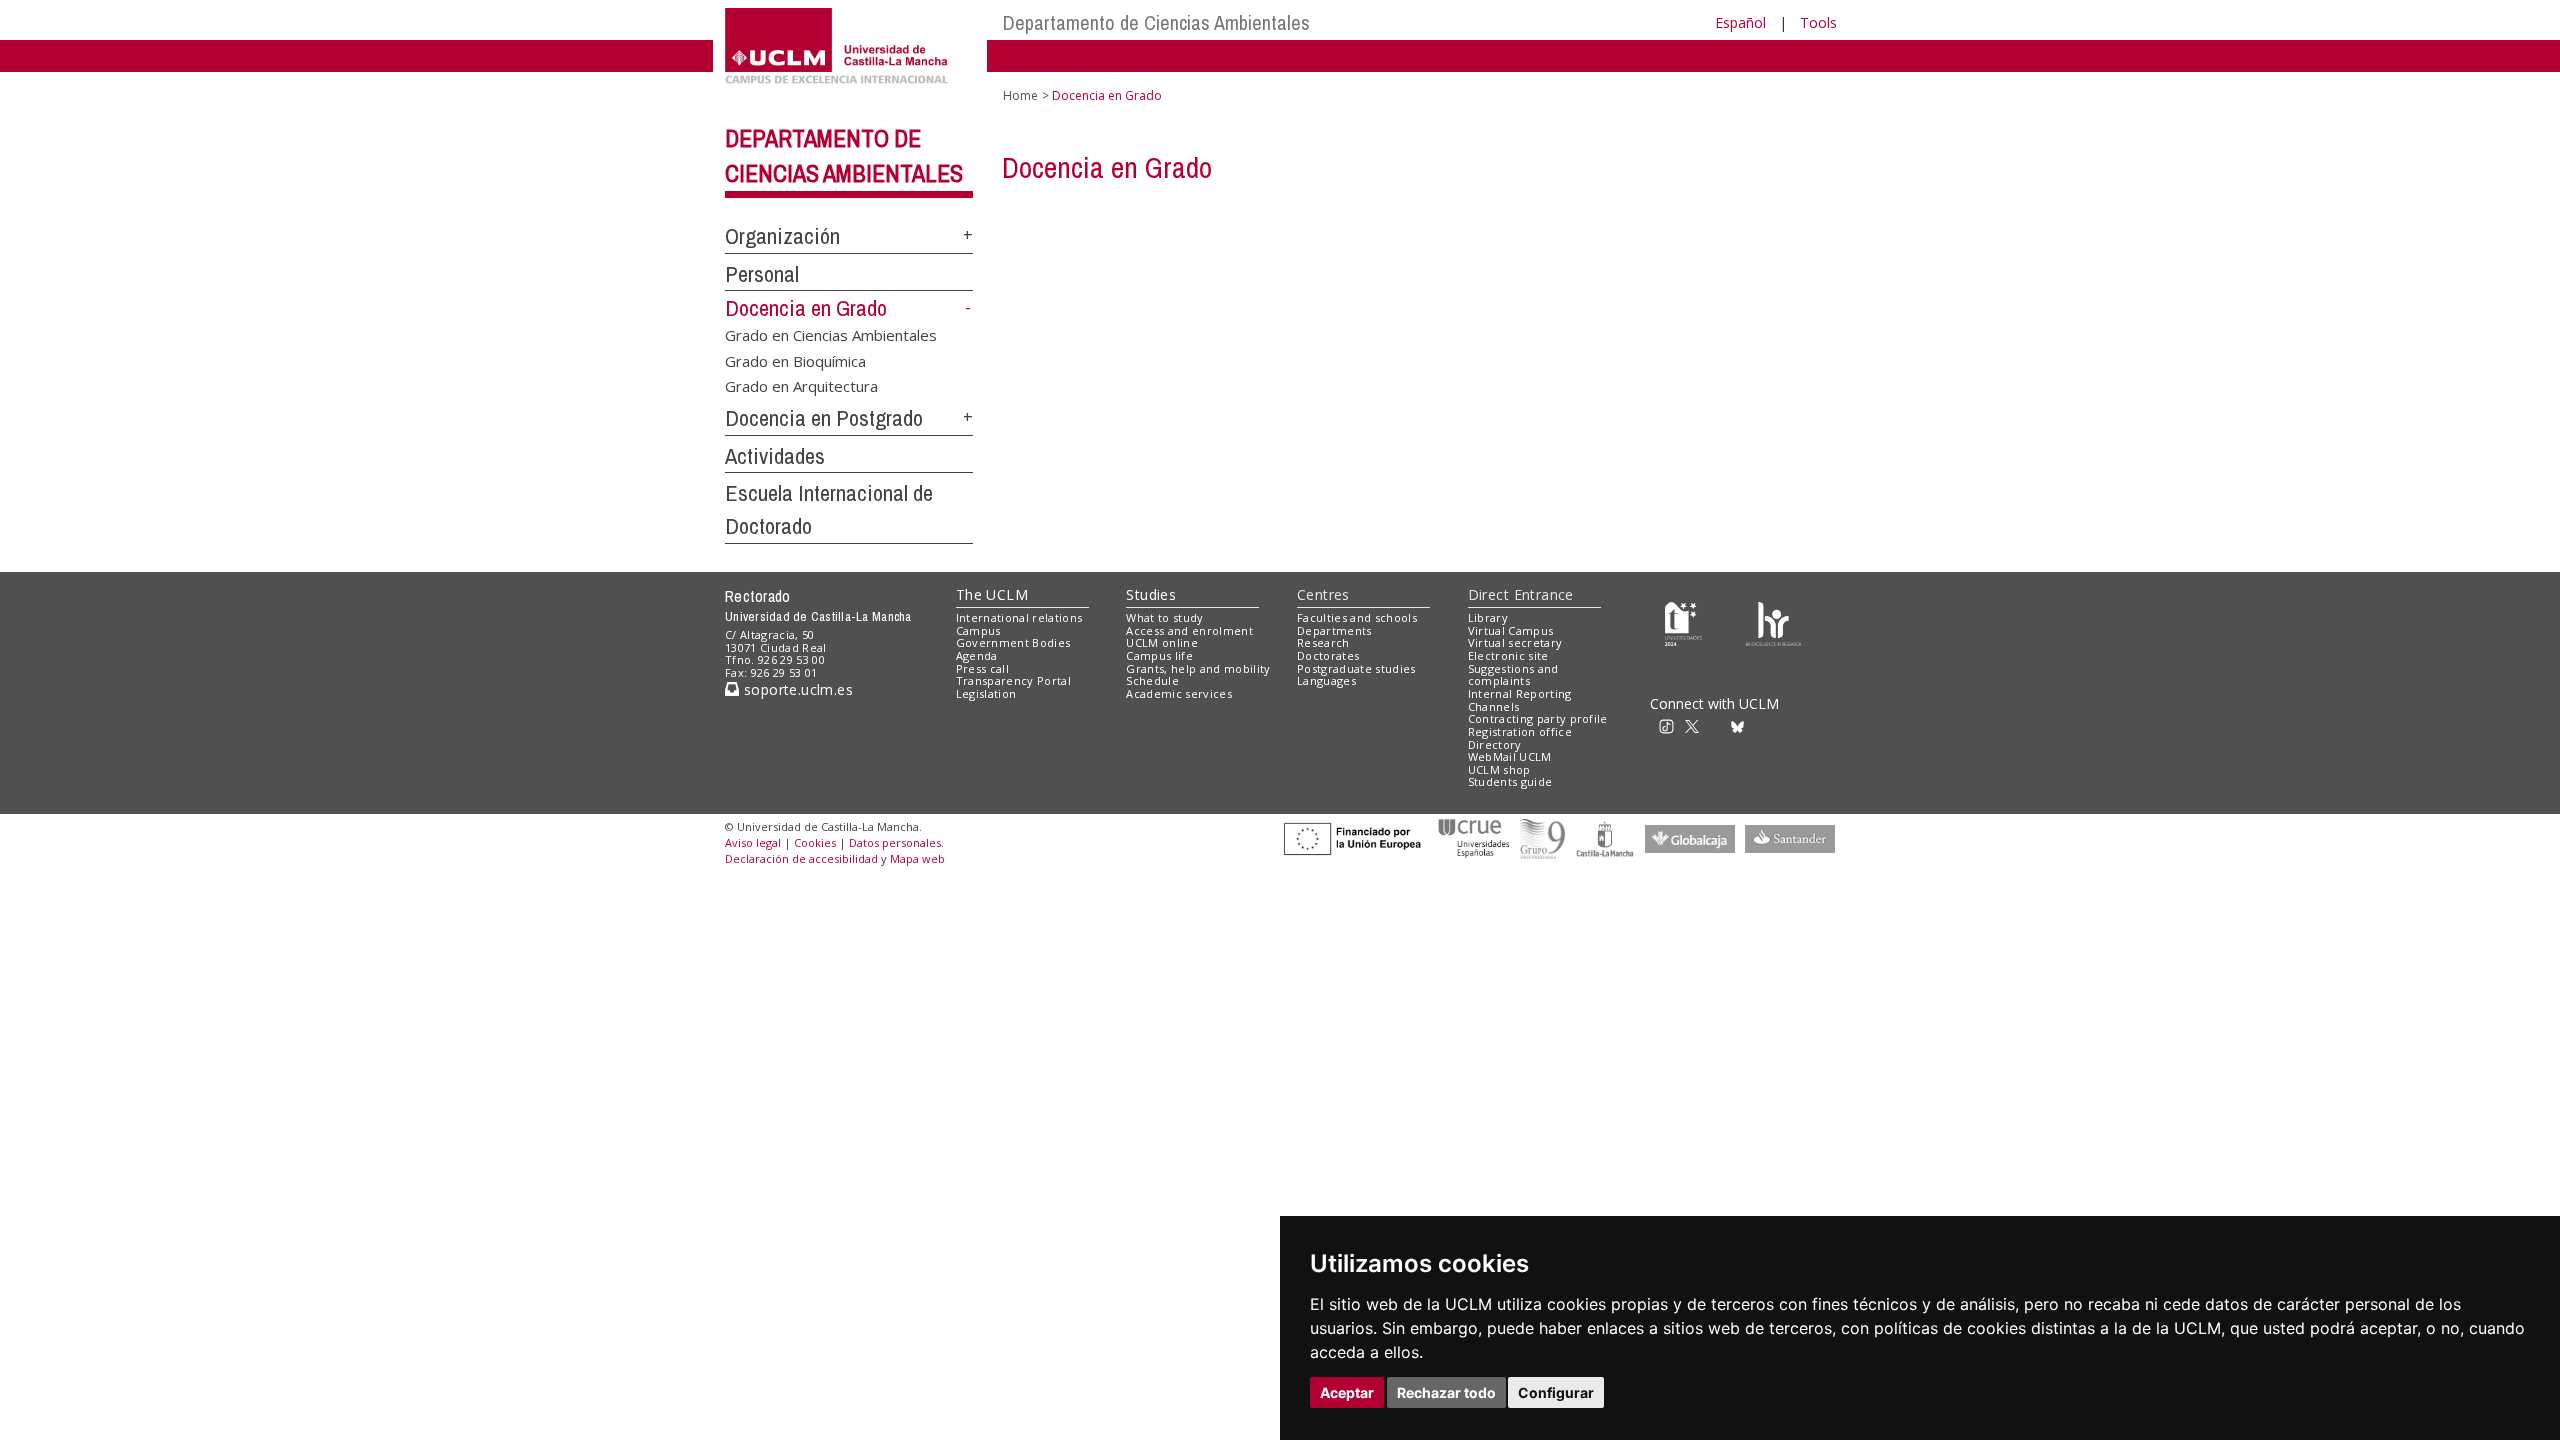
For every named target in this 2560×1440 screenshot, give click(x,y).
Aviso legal (753, 842)
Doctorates (1328, 655)
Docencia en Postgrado (824, 418)
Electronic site (1508, 655)
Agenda (977, 655)
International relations (1019, 617)
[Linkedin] (1758, 725)
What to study (1164, 617)
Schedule (1152, 680)
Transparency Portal (1013, 680)
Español (1740, 22)
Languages (1326, 680)
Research (1323, 642)
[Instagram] (1644, 725)
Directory (1495, 744)
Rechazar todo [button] (1446, 1392)
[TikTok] (1672, 725)
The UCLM (992, 594)
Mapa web (917, 858)
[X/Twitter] (1698, 725)
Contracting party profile (1538, 718)
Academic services (1179, 693)
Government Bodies (1013, 642)
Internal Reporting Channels (1520, 700)
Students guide (1510, 781)
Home (1020, 95)
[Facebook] (1719, 725)
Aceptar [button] (1347, 1392)
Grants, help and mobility (1198, 668)
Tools (1818, 22)
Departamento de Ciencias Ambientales (1156, 22)
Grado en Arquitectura (801, 386)
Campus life (1159, 655)
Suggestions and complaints (1513, 675)
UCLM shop (1499, 769)
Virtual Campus (1511, 630)
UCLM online (1162, 642)
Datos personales (895, 842)
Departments (1334, 630)
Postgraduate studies (1356, 668)
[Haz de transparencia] (1683, 621)
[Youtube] (1785, 725)
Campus (978, 630)
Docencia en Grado (806, 308)
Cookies (815, 842)
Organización (782, 236)
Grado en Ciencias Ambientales (831, 335)
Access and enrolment (1189, 630)
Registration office (1520, 731)
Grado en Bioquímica (795, 360)
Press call (982, 668)
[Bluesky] (1740, 725)
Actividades (775, 456)
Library (1488, 617)
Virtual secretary (1515, 642)
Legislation (986, 693)
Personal (762, 274)
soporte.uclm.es (796, 689)
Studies (1151, 594)
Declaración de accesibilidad (801, 858)
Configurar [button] (1556, 1392)
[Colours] (1773, 621)
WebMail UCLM (1510, 756)
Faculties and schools (1357, 617)
